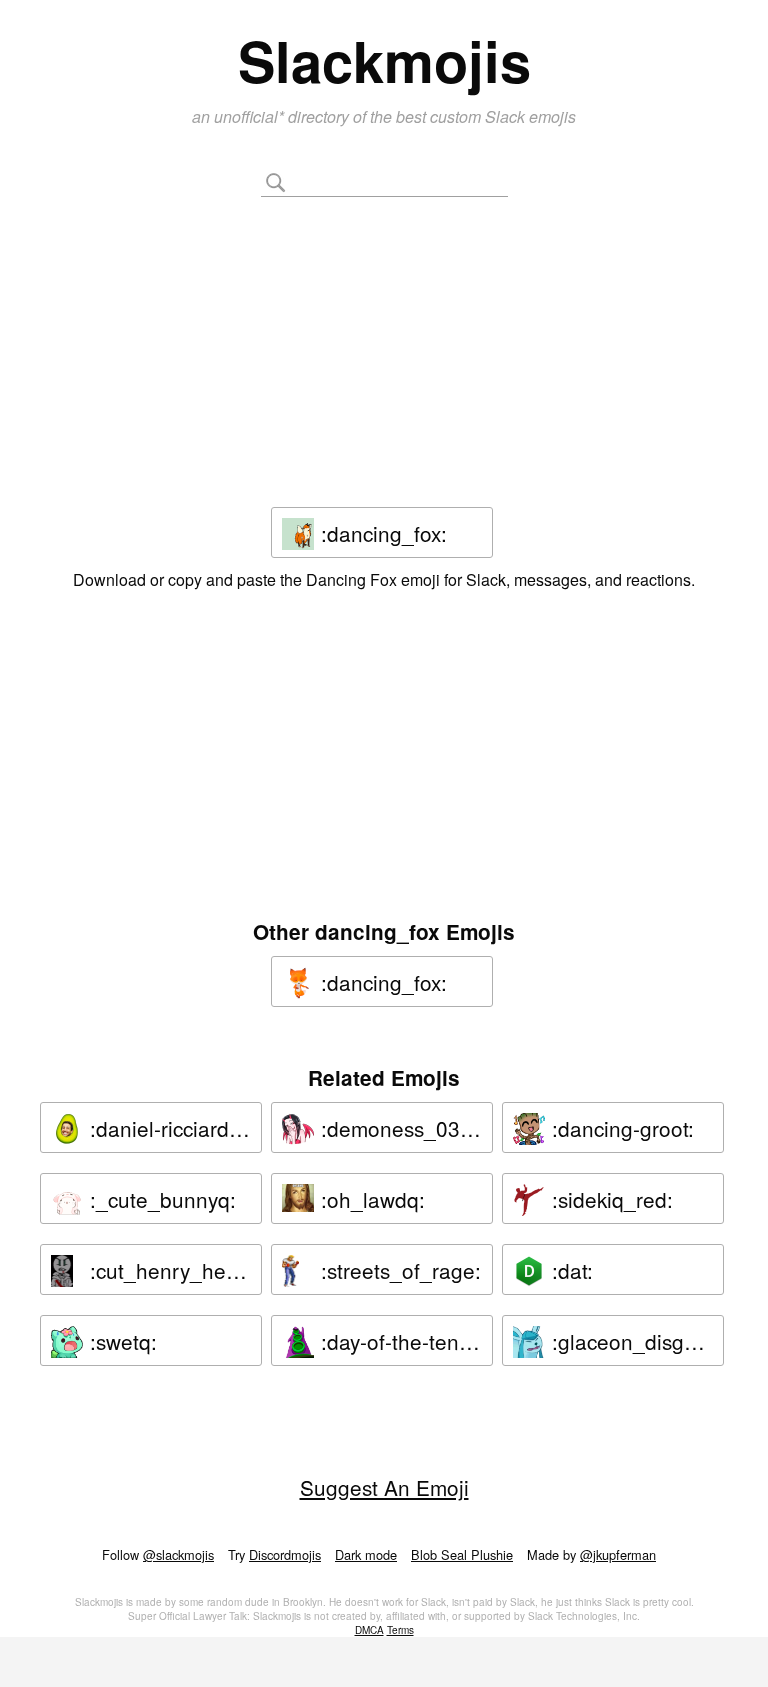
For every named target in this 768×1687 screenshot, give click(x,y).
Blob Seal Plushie (462, 1554)
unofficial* (251, 116)
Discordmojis (285, 1554)
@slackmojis (178, 1554)
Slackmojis (384, 60)
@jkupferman (618, 1554)
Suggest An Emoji (384, 1487)
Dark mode (366, 1554)
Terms (400, 1630)
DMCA (369, 1630)
